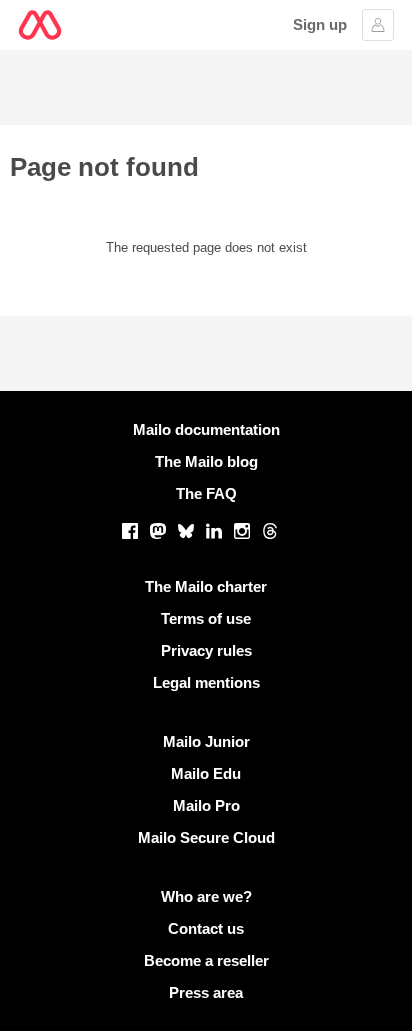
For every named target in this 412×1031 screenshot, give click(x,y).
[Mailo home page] (40, 25)
